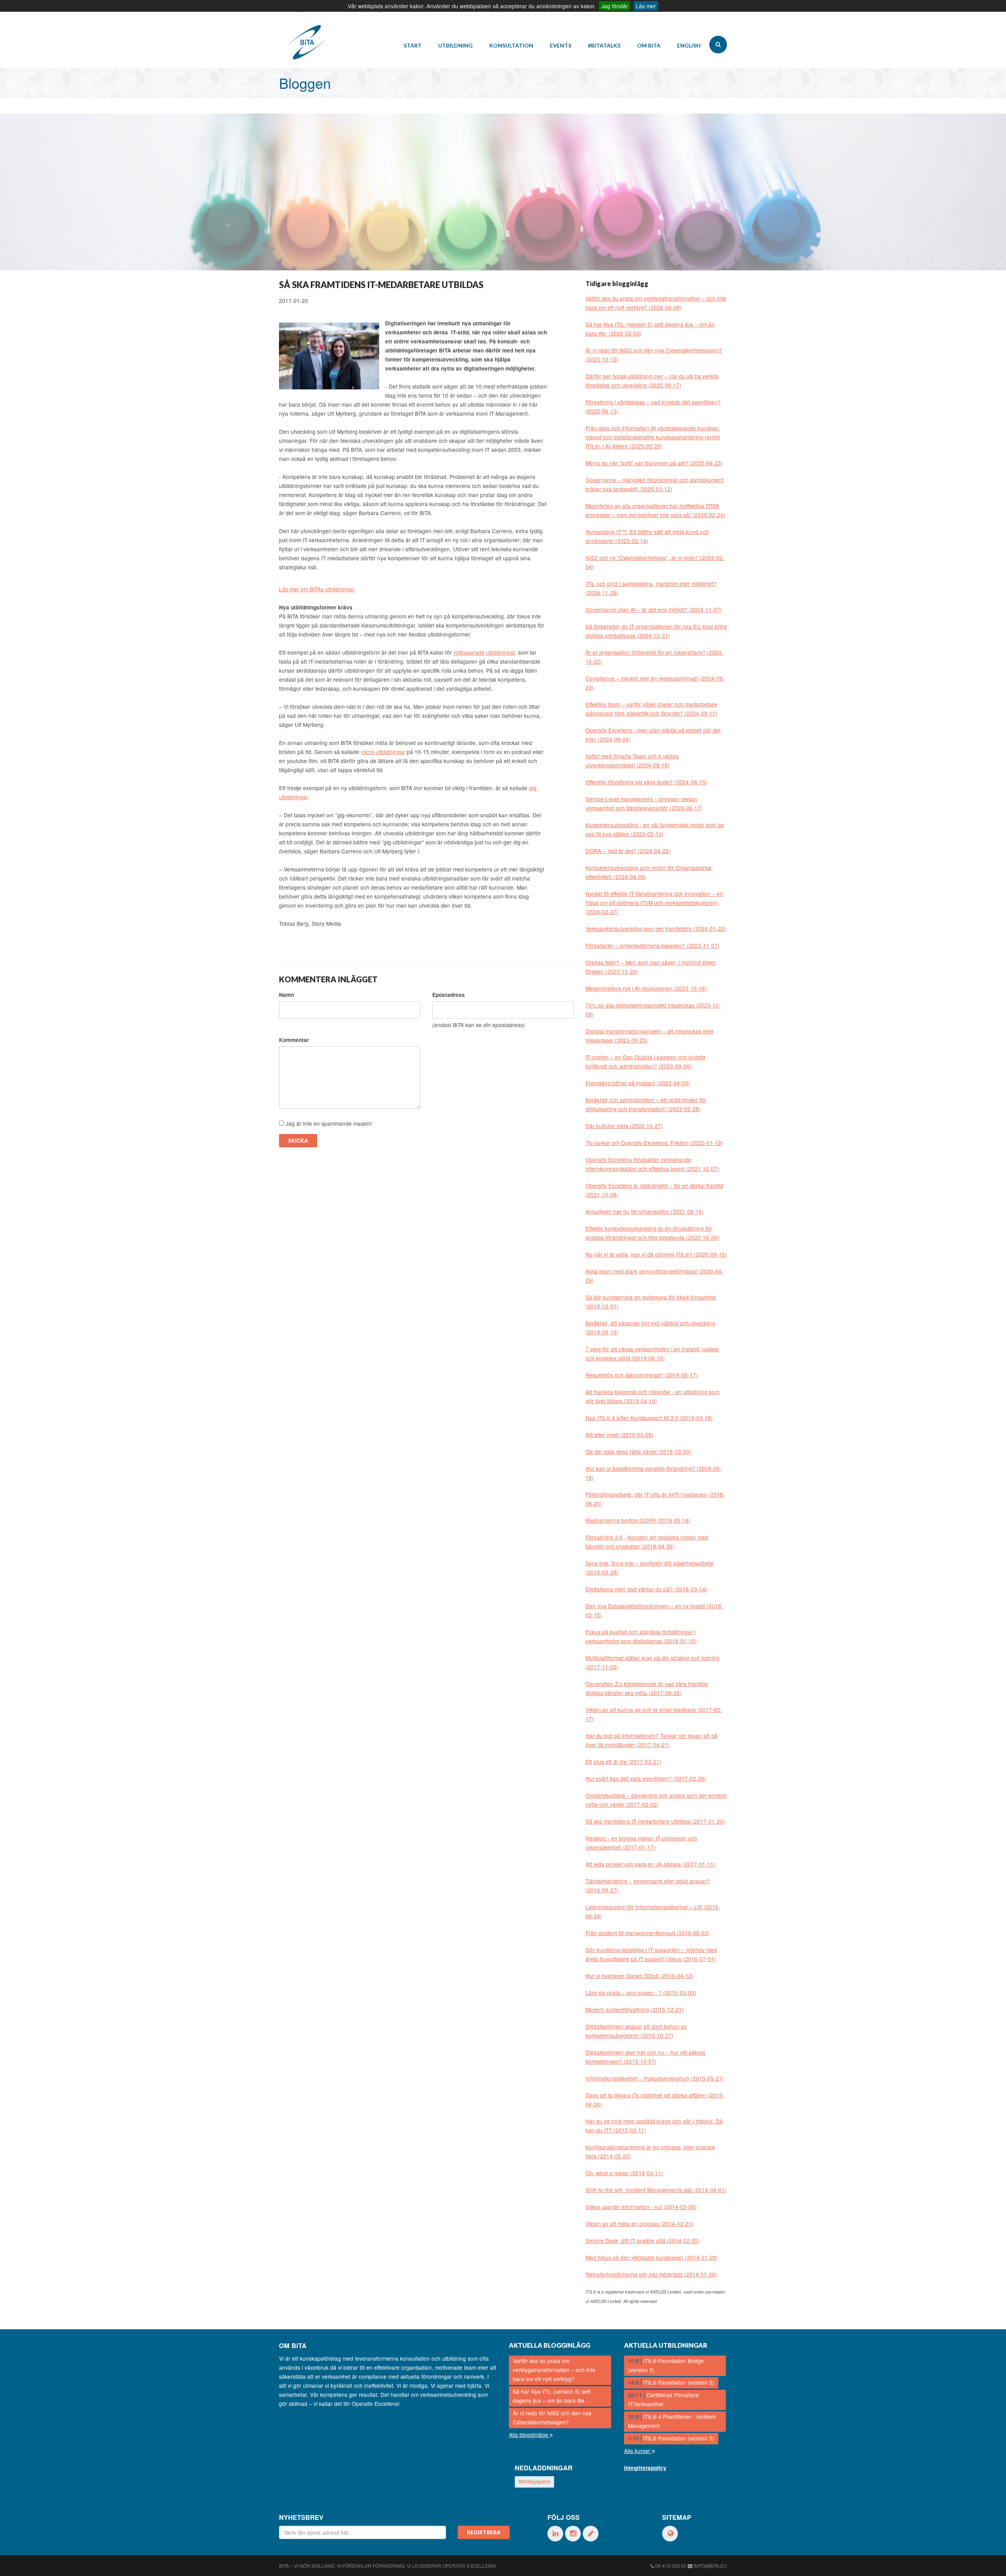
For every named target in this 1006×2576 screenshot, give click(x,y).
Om (649, 45)
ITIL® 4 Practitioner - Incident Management (672, 2421)
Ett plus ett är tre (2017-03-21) (623, 1761)
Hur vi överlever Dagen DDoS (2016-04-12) (640, 1976)
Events (561, 45)
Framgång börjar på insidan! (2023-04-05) (638, 1083)
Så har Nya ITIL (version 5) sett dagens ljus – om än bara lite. (552, 2396)
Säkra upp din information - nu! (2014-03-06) (641, 2207)
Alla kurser (638, 2451)
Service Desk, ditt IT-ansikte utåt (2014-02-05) (643, 2240)
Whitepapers (534, 2481)
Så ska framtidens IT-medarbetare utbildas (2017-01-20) (655, 1821)
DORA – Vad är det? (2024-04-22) (628, 851)
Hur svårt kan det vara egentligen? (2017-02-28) (646, 1778)
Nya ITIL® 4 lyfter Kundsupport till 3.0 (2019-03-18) (649, 1418)
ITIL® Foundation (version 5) (671, 2382)
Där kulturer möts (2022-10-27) (624, 1126)
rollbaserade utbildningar (484, 652)
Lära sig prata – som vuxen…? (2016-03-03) (641, 1993)
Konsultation (511, 45)
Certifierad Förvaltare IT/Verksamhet (664, 2399)
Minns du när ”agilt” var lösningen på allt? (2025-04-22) (654, 463)
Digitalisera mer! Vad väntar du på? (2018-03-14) (646, 1589)
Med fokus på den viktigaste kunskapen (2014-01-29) (652, 2257)
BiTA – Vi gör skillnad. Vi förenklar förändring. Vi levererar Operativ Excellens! (387, 2566)
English (689, 45)
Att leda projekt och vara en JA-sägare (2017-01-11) (651, 1864)
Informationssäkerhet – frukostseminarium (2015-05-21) (655, 2078)
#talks (604, 45)
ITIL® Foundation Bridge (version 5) (666, 2365)
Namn (286, 995)
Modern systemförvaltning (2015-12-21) (635, 2009)
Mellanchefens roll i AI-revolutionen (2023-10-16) (646, 988)
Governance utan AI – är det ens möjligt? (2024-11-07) (654, 609)
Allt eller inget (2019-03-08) (620, 1435)
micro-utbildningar (383, 752)
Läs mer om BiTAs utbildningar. (317, 589)
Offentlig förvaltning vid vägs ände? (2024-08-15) (646, 782)
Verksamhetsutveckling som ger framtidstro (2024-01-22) (656, 928)
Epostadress (449, 995)
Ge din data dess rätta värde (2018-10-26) (638, 1451)
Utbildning (455, 45)
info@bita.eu (710, 2566)
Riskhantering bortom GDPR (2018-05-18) (638, 1520)
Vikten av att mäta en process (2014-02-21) (640, 2224)
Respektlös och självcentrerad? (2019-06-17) (642, 1375)
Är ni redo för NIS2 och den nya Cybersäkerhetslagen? (552, 2417)
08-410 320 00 (671, 2566)
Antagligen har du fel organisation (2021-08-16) (645, 1211)
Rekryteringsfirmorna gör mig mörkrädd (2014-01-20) (651, 2274)
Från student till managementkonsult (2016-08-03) (648, 1933)
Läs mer (646, 6)
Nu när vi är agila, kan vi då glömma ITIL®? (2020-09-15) (656, 1254)
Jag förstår (615, 6)
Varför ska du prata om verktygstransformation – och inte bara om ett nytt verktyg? (554, 2370)
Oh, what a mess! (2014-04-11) (624, 2173)
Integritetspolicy (645, 2468)
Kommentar (294, 1040)
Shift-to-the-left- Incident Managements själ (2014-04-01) (656, 2190)
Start (413, 45)
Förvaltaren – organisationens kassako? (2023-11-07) (653, 945)
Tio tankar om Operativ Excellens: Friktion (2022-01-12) (654, 1143)
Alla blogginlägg (529, 2435)
